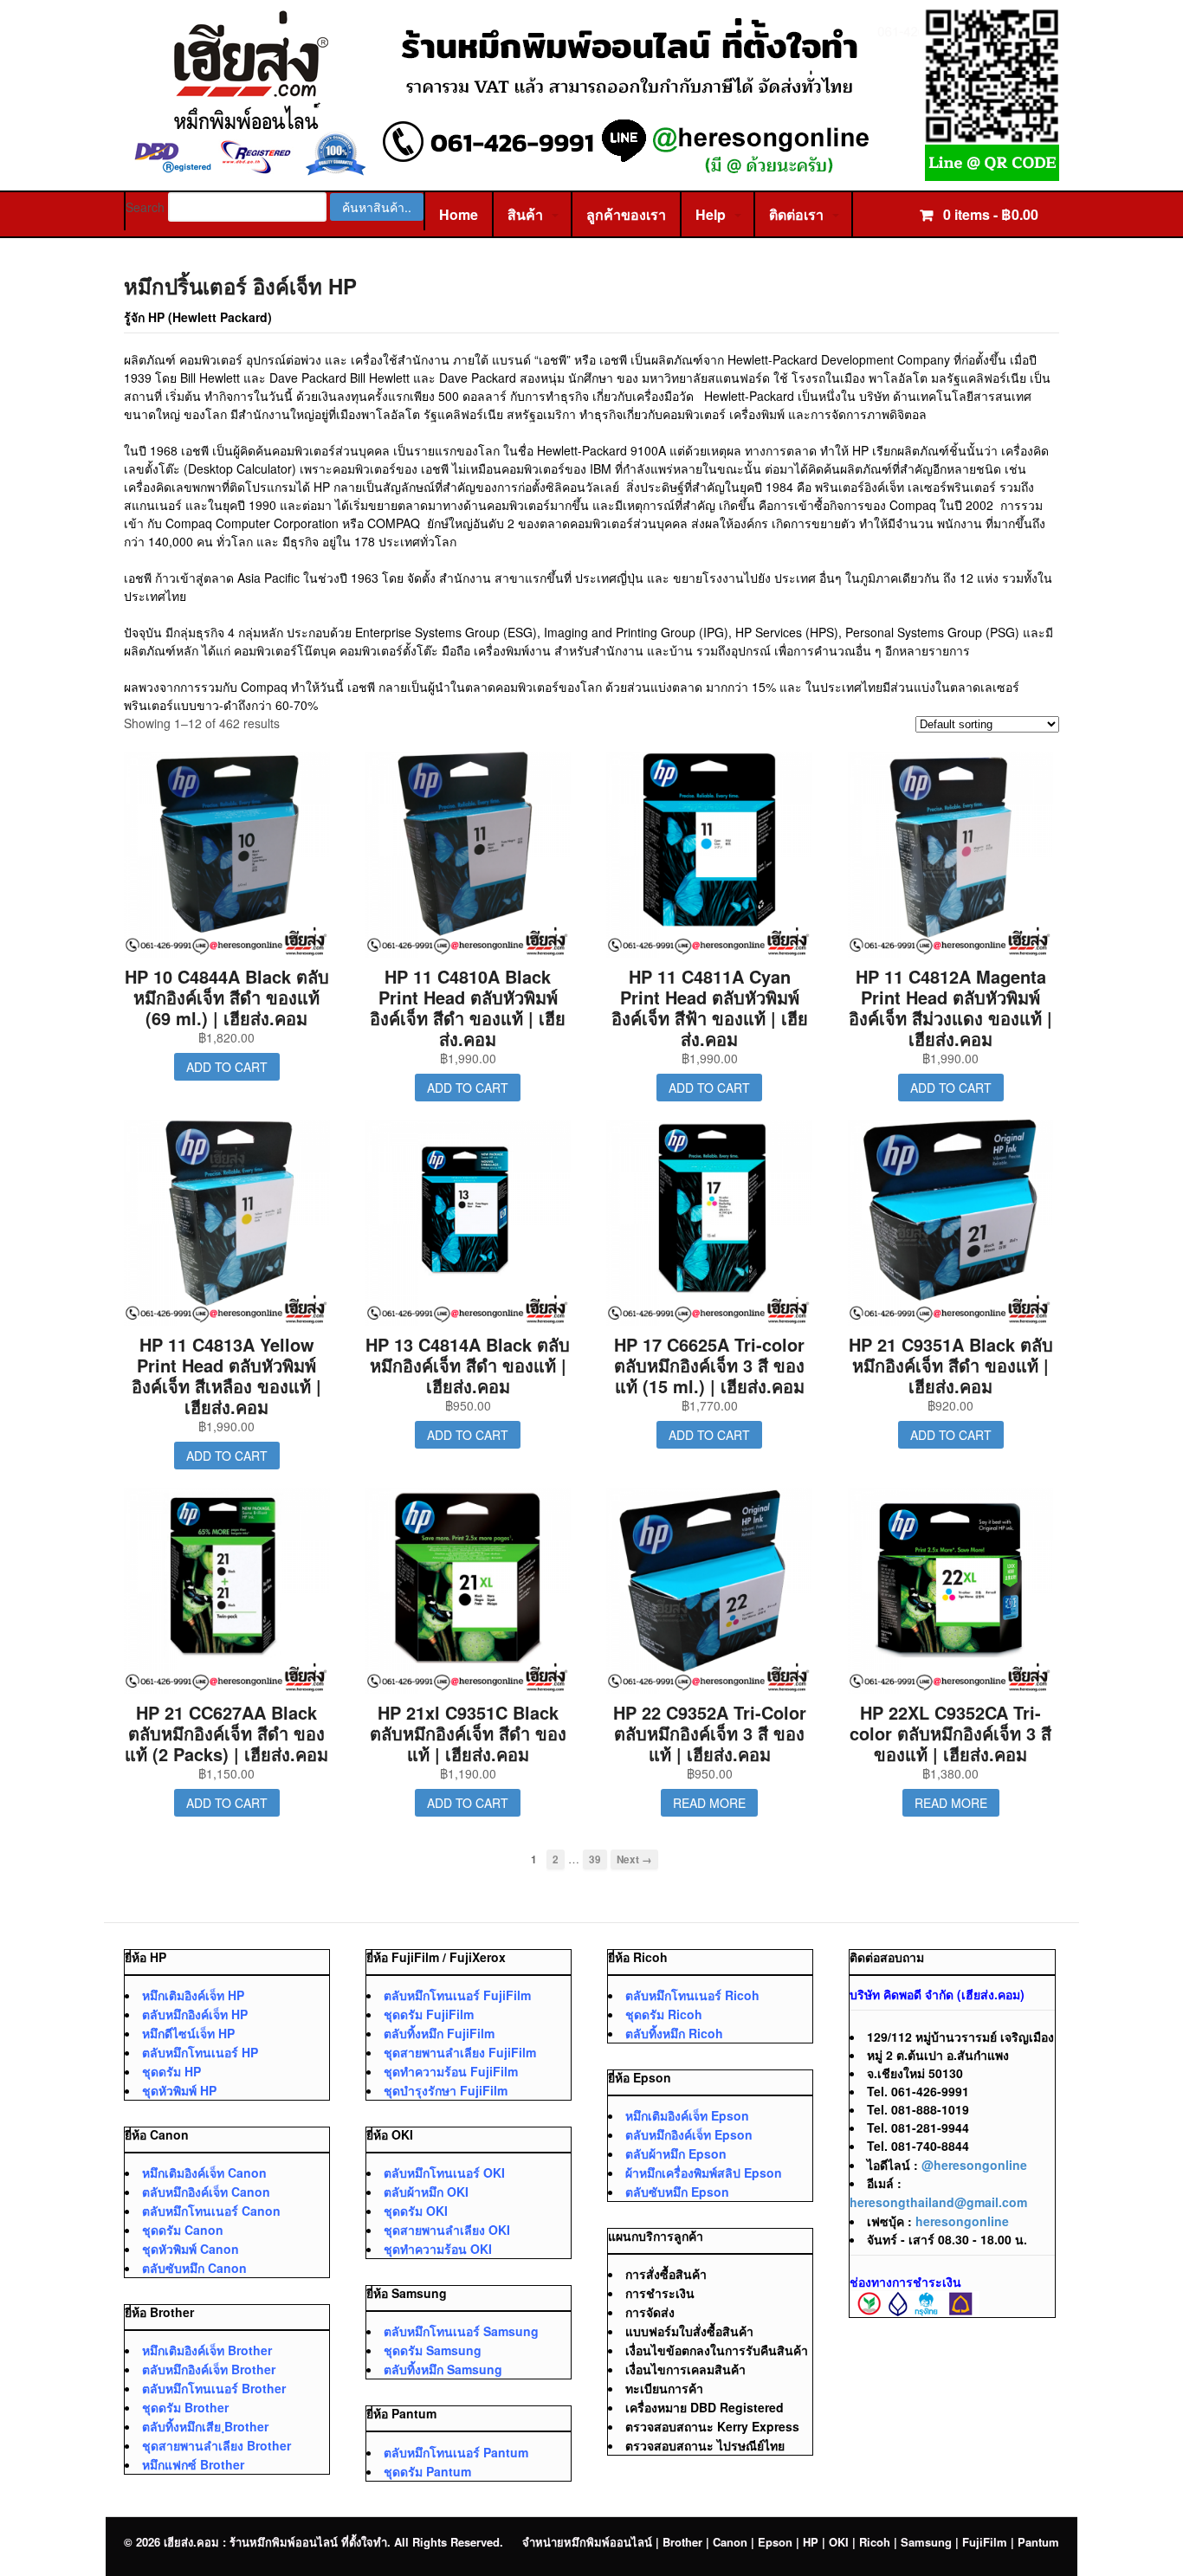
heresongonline (962, 2221)
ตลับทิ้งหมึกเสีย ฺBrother (205, 2426)
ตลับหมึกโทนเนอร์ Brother (214, 2388)
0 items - (989, 214)
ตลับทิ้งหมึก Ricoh (674, 2033)
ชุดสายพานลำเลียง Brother (217, 2445)
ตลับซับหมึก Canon (194, 2268)
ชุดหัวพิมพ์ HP (179, 2090)
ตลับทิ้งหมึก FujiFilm (439, 2033)
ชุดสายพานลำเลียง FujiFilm (460, 2052)
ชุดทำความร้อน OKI (438, 2249)
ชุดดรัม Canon (183, 2230)
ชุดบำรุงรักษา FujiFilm (446, 2090)
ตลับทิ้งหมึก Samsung (443, 2369)
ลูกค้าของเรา (626, 214)
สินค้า (525, 214)
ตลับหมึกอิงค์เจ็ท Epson (689, 2134)
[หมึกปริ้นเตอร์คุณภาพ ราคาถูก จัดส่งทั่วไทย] (591, 172)
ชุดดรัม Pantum (427, 2471)
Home (459, 214)
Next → (634, 1859)
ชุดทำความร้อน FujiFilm (451, 2071)
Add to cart (227, 1067)
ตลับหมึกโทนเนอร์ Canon (211, 2211)
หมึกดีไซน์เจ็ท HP (188, 2033)
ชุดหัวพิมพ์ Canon (191, 2249)
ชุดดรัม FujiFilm (429, 2014)
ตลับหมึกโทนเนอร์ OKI (444, 2172)
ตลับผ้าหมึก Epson (676, 2153)
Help (711, 214)
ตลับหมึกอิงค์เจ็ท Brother (209, 2369)
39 (595, 1859)
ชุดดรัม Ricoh (664, 2014)
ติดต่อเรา (796, 214)
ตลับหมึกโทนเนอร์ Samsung (461, 2331)
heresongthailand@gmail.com (938, 2202)
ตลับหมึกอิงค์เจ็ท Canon (206, 2192)
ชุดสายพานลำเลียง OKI (447, 2230)
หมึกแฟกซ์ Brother (193, 2464)
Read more (709, 1803)
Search (145, 207)
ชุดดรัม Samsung (433, 2350)
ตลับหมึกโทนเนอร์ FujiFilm (457, 1995)
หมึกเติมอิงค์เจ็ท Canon (204, 2172)
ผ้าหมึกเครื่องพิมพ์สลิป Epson (704, 2172)
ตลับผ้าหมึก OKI (426, 2192)
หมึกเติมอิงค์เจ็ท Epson (687, 2115)
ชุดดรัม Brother (185, 2407)
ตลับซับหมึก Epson (677, 2192)
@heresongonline (974, 2165)
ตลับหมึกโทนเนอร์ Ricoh (692, 1995)
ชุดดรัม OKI (416, 2211)
